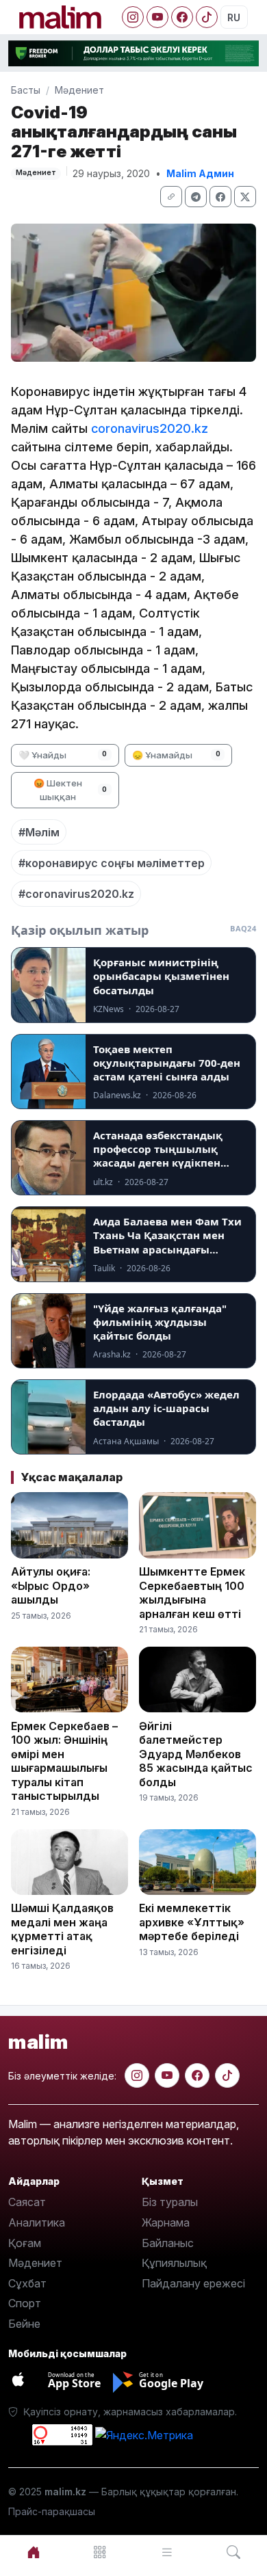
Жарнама (166, 2222)
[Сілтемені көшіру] (171, 197)
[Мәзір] (101, 2552)
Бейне (24, 2324)
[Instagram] (133, 17)
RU (234, 17)
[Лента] (167, 2552)
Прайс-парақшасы (52, 2511)
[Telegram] (196, 197)
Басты (26, 90)
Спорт (25, 2303)
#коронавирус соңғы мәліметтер (112, 863)
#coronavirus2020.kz (76, 894)
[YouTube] (157, 17)
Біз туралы (170, 2202)
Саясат (27, 2202)
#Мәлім (39, 832)
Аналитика (37, 2222)
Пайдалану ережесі (193, 2283)
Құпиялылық (174, 2263)
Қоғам (25, 2243)
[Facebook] (182, 17)
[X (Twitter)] (245, 197)
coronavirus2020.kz (150, 428)
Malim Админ (200, 173)
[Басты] (34, 2552)
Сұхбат (27, 2283)
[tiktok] (227, 2075)
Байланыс (168, 2243)
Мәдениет (79, 90)
